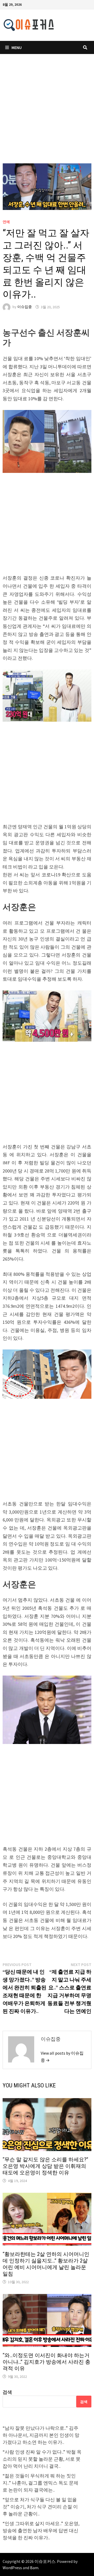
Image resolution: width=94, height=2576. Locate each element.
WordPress (12, 2568)
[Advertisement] (47, 114)
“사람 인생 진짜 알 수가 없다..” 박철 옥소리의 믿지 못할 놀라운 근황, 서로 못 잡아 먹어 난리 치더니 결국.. (42, 2459)
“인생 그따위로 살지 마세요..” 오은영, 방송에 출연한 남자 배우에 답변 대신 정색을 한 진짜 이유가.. (41, 2531)
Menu (17, 47)
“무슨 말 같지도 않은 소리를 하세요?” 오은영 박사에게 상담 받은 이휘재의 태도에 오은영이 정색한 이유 (45, 2166)
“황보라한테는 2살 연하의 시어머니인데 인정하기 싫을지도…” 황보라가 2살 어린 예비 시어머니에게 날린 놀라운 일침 (46, 2264)
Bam (34, 2568)
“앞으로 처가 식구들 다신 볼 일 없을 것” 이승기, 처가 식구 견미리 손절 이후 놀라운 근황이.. (40, 2507)
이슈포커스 (45, 2561)
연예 (6, 222)
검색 (7, 2392)
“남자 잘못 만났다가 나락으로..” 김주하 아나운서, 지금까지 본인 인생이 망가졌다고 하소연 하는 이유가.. (41, 2435)
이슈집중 (25, 307)
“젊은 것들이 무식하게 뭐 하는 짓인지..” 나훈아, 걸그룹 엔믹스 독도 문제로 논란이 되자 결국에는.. (40, 2483)
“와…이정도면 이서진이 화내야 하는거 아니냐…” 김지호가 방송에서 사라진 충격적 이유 (46, 2362)
